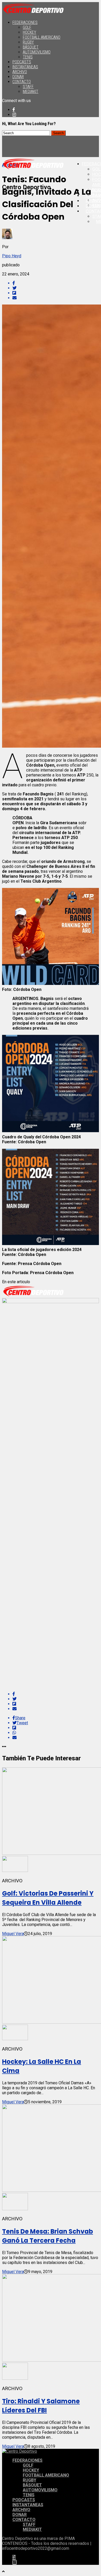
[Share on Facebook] (56, 283)
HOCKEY (30, 32)
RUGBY (28, 42)
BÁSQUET (31, 47)
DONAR (18, 77)
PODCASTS (22, 62)
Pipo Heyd (12, 256)
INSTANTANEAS (25, 67)
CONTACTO (22, 82)
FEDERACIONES (25, 22)
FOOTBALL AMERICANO (42, 37)
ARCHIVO (20, 72)
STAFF (28, 87)
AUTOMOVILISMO (37, 52)
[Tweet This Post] (56, 288)
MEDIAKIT (31, 92)
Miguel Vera (13, 1934)
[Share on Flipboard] (56, 293)
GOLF (27, 27)
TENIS (28, 57)
